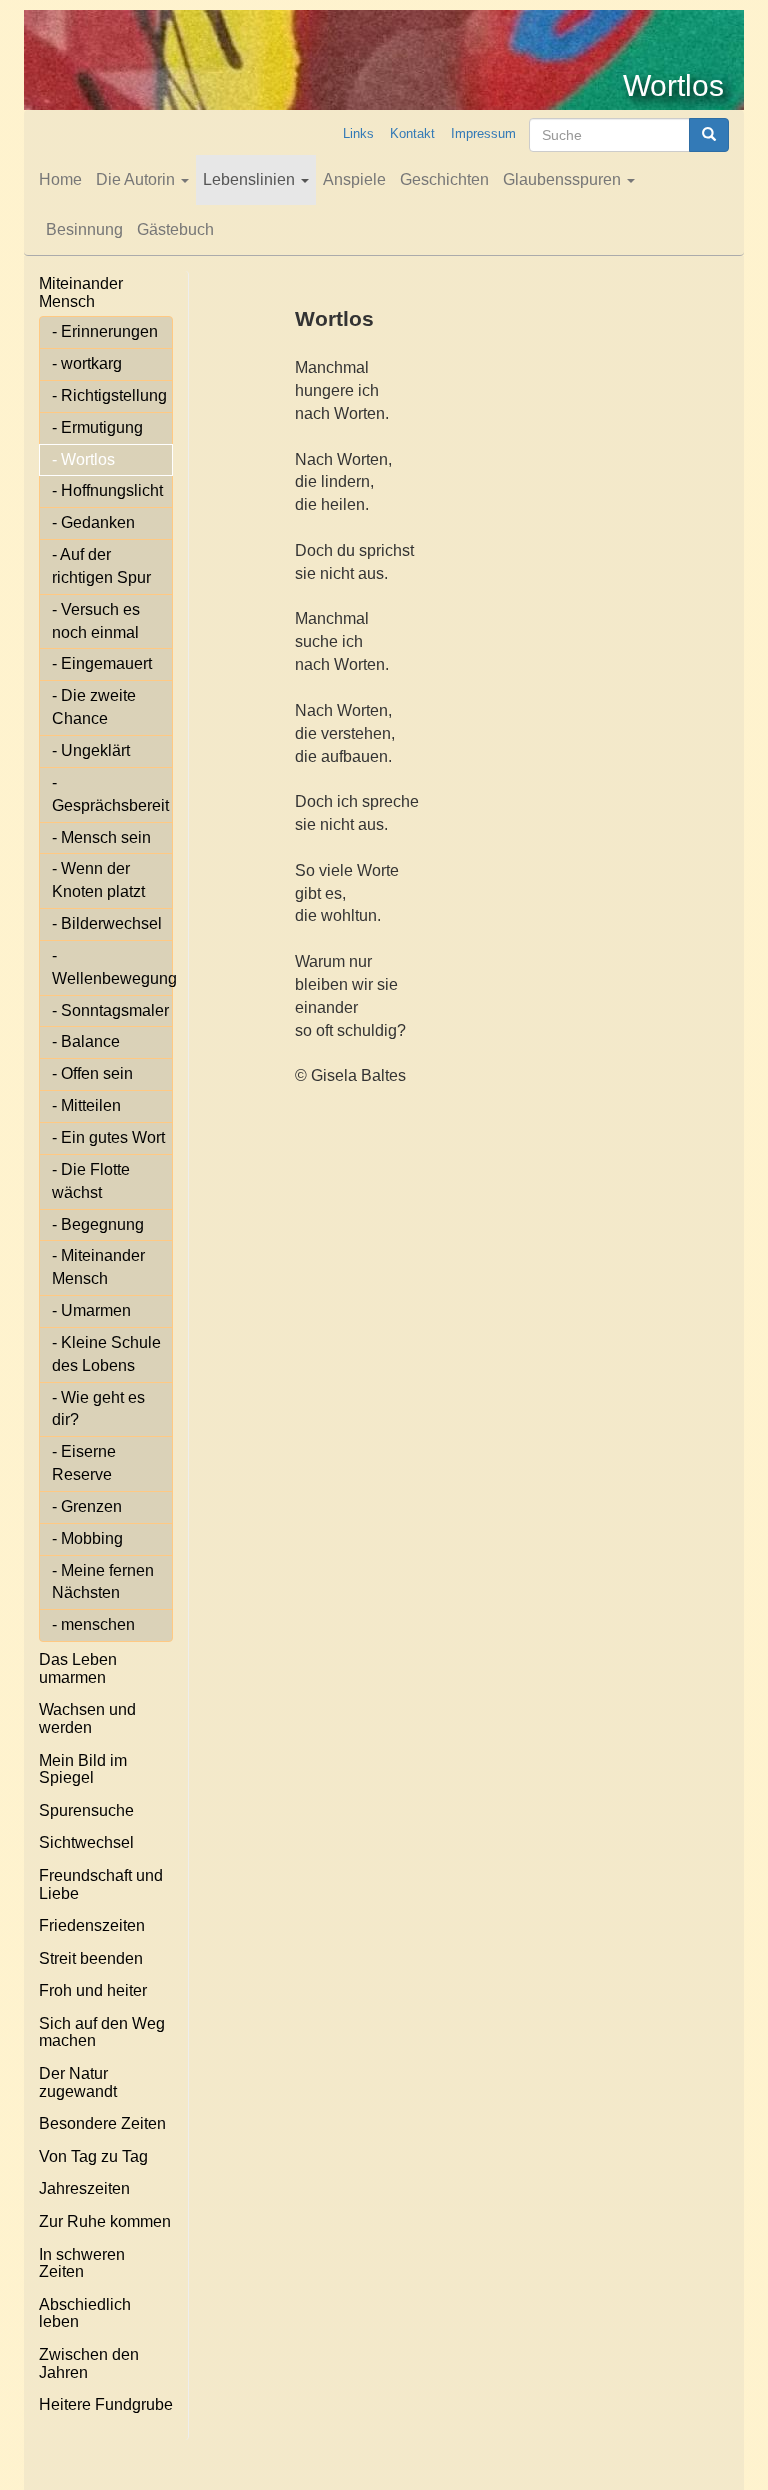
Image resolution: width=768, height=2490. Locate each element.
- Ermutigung (97, 427)
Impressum (483, 133)
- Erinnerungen (105, 331)
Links (358, 133)
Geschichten (444, 179)
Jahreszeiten (84, 2188)
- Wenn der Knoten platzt (98, 880)
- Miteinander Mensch (98, 1267)
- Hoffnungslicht (107, 490)
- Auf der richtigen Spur (101, 566)
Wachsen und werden (87, 1718)
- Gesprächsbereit (110, 794)
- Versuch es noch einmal (96, 621)
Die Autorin (137, 179)
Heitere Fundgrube (106, 2404)
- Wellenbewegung (112, 967)
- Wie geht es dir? (98, 1409)
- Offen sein (92, 1073)
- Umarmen (91, 1310)
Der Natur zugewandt (78, 2082)
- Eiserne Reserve (84, 1463)
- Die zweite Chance (94, 707)
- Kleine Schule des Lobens (106, 1354)
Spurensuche (86, 1810)
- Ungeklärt (91, 750)
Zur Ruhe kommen (105, 2221)
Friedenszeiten (92, 1925)
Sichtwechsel (86, 1842)
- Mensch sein (101, 837)
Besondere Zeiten (102, 2123)
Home (60, 179)
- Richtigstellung (109, 395)
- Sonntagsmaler (110, 1010)
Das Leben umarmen (78, 1668)
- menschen (93, 1624)
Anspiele (354, 179)
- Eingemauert (102, 663)
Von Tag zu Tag (93, 2156)
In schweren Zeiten (82, 2263)
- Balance (86, 1041)
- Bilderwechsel (107, 923)
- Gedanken (93, 522)
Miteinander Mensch (81, 292)
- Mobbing (87, 1538)
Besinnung (84, 229)
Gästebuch (175, 229)
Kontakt (412, 133)
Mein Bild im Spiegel (83, 1769)
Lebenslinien (251, 179)
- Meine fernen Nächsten (103, 1582)
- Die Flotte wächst (91, 1181)
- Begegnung (98, 1224)
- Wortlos (83, 459)
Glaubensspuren (564, 179)
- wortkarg (87, 363)
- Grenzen (87, 1506)
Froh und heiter (93, 1990)
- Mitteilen (86, 1105)
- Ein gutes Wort (108, 1137)
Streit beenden (91, 1958)
